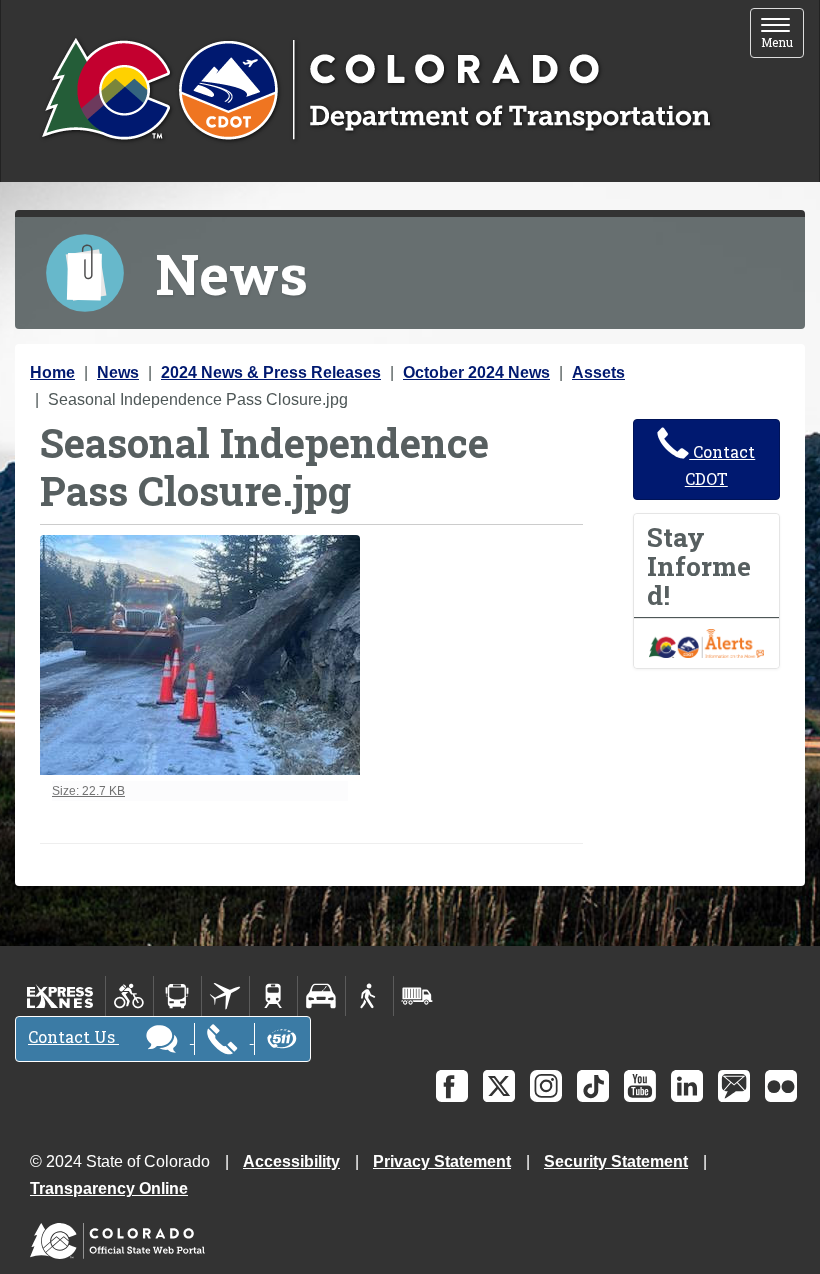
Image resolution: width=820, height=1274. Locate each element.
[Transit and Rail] (177, 996)
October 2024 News (476, 372)
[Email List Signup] (734, 1086)
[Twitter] (499, 1086)
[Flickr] (781, 1086)
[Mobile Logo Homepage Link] (375, 91)
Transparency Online (109, 1188)
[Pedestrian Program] (369, 996)
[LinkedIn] (687, 1086)
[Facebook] (452, 1086)
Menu (782, 34)
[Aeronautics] (225, 996)
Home (52, 372)
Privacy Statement (442, 1161)
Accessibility (291, 1161)
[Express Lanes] (60, 996)
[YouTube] (640, 1086)
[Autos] (321, 996)
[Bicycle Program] (129, 996)
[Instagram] (546, 1086)
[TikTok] (593, 1086)
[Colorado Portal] (121, 1236)
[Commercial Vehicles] (417, 996)
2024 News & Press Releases (271, 372)
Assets (598, 372)
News (118, 372)
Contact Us (73, 1036)
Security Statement (616, 1161)
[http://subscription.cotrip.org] (707, 642)
